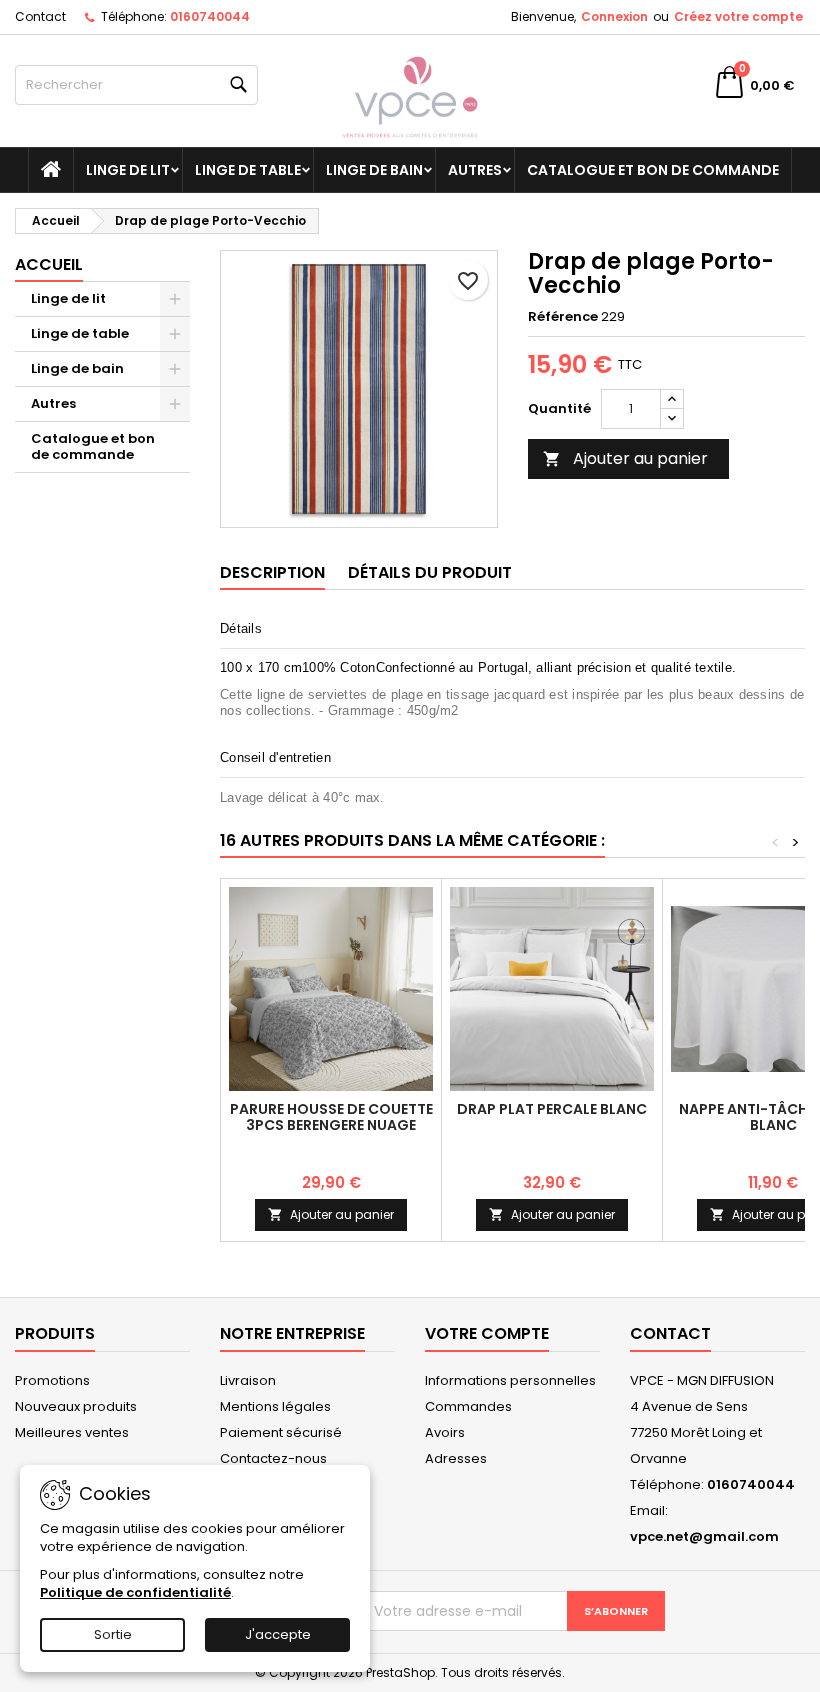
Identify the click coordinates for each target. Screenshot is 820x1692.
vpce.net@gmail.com (704, 1536)
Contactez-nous (273, 1458)
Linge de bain (374, 170)
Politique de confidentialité (135, 1592)
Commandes (468, 1406)
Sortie (113, 1634)
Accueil (49, 264)
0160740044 (210, 16)
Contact (40, 16)
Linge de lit (128, 170)
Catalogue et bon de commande (653, 170)
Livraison (248, 1380)
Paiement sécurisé (281, 1432)
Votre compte (487, 1333)
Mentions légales (275, 1406)
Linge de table (248, 170)
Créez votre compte (738, 16)
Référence (563, 317)
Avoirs (445, 1432)
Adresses (456, 1458)
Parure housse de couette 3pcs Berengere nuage (331, 1117)
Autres (475, 170)
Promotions (52, 1380)
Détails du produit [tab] (430, 572)
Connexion (614, 16)
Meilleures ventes (72, 1432)
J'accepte (278, 1634)
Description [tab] (272, 572)
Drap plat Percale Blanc (552, 1109)
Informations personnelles (510, 1380)
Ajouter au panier (625, 458)
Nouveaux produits (76, 1406)
